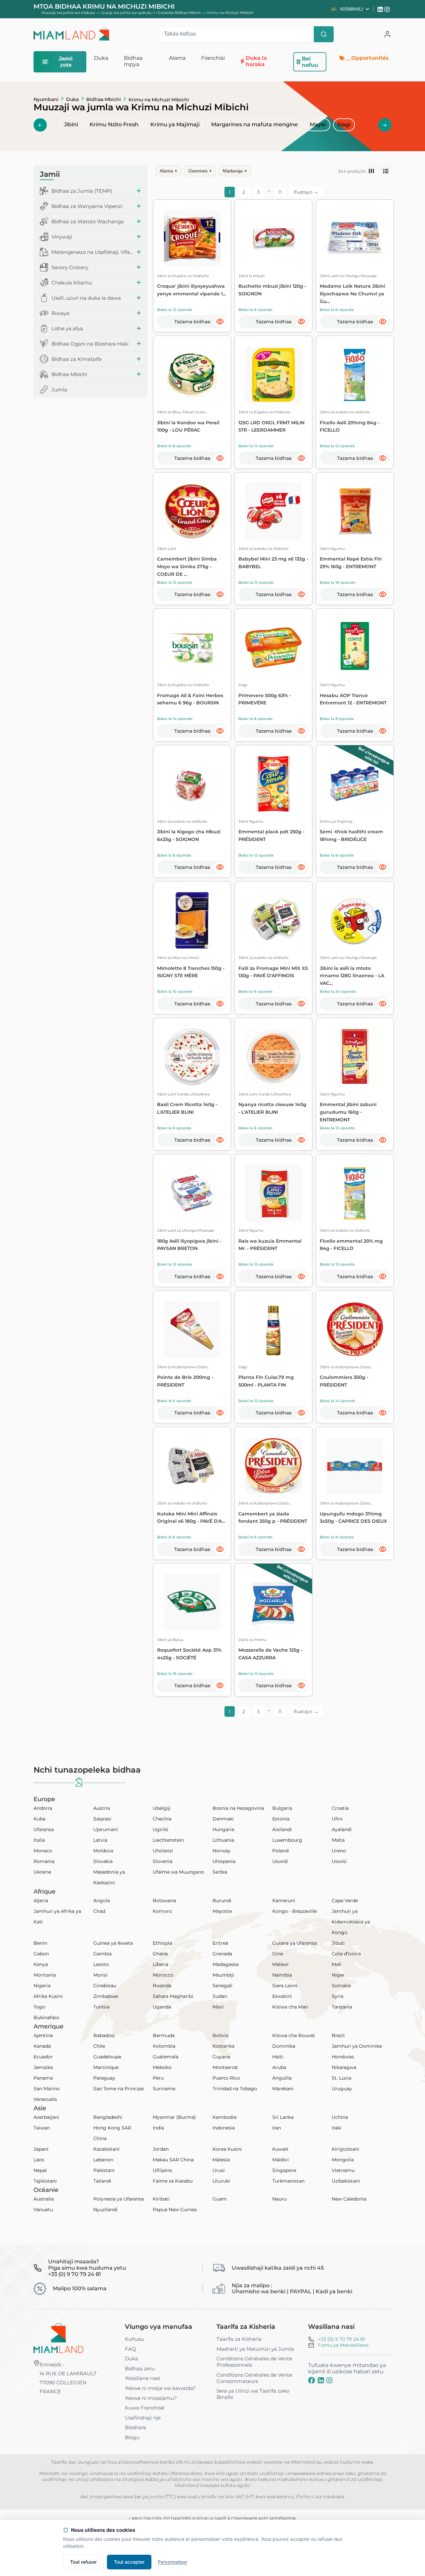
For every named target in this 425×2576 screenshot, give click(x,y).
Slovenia (163, 1861)
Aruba (279, 2067)
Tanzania (342, 2007)
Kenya (41, 1964)
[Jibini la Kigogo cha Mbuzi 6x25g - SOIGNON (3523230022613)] (192, 784)
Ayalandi (342, 1829)
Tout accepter (129, 2562)
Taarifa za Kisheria (239, 2339)
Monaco (43, 1851)
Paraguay (104, 2078)
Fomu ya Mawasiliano (343, 2345)
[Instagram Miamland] (388, 9)
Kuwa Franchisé (145, 2408)
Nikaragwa (344, 2067)
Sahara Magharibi (173, 1996)
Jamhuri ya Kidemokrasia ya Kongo (351, 1922)
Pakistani (104, 2170)
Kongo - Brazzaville (295, 1911)
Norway (221, 1851)
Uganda (162, 2007)
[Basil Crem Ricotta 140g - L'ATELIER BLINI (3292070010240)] (192, 1057)
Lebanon (103, 2160)
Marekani (283, 2089)
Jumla (59, 390)
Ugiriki (161, 1829)
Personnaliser (172, 2562)
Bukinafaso (46, 2017)
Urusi (219, 2170)
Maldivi (281, 2160)
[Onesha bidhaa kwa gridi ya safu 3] (371, 171)
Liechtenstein (168, 1840)
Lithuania (223, 1840)
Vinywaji (62, 237)
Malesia (221, 2160)
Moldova (103, 1851)
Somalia (341, 1986)
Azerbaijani (46, 2117)
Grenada (222, 1954)
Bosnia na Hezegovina (238, 1808)
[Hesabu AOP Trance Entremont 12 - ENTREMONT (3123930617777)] (355, 648)
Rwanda (162, 1986)
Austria (102, 1808)
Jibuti (338, 1943)
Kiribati (161, 2199)
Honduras (343, 2057)
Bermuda (164, 2035)
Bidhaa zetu (140, 2369)
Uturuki (221, 2181)
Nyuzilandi (105, 2210)
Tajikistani (45, 2181)
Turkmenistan (288, 2181)
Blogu (132, 2437)
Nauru (279, 2199)
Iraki (337, 2128)
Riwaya (60, 313)
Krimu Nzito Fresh (114, 124)
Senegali (222, 1986)
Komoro (162, 1911)
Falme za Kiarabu (173, 2181)
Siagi (344, 124)
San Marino (47, 2089)
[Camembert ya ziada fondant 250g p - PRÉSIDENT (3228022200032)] (273, 1466)
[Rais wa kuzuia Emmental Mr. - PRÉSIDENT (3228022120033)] (273, 1193)
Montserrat (225, 2067)
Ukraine (42, 1872)
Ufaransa (44, 1829)
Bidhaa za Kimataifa (77, 359)
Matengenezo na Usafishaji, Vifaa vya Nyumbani (92, 252)
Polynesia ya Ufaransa (119, 2199)
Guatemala (166, 2057)
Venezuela (45, 2099)
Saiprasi (102, 1819)
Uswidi (280, 1861)
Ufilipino (163, 2170)
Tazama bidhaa (192, 322)
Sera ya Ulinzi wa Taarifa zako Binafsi (253, 2394)
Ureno (339, 1851)
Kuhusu (134, 2339)
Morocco (163, 1975)
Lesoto (101, 1964)
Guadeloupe (107, 2057)
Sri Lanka (283, 2117)
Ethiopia (162, 1943)
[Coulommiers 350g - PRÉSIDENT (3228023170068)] (355, 1330)
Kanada (42, 2046)
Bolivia (220, 2035)
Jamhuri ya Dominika (357, 2046)
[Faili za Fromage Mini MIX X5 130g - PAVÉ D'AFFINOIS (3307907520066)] (273, 921)
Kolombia (164, 2046)
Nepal (40, 2170)
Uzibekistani (346, 2181)
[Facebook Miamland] (312, 2380)
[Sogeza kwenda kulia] (385, 125)
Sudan (220, 1996)
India (158, 2128)
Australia (44, 2199)
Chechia (162, 1819)
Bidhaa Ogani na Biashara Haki (90, 344)
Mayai (318, 124)
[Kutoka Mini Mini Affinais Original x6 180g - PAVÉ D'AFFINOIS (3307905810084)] (192, 1466)
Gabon (41, 1954)
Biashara (135, 2427)
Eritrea (220, 1943)
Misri (218, 2007)
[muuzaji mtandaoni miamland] (71, 34)
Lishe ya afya (67, 328)
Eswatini (282, 1996)
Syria (338, 1996)
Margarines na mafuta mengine (255, 124)
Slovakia (103, 1861)
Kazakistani (106, 2149)
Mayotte (222, 1911)
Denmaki (223, 1819)
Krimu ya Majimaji (175, 124)
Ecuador (43, 2057)
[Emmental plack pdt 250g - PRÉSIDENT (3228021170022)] (273, 784)
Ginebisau (105, 1986)
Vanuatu (43, 2210)
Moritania (45, 1975)
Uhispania (224, 1861)
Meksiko (162, 2067)
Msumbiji (223, 1975)
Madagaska (226, 1964)
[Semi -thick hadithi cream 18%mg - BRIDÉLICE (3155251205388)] (355, 784)
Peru (158, 2078)
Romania (44, 1861)
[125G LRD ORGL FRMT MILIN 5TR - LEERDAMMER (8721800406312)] (273, 375)
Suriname (164, 2089)
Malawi (280, 1964)
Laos (39, 2160)
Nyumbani (46, 99)
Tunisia (101, 2007)
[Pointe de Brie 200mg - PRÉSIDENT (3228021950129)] (192, 1330)
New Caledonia (349, 2199)
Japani (41, 2149)
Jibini (71, 124)
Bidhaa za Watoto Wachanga (88, 221)
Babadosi (104, 2035)
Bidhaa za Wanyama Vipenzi (87, 206)
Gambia (102, 1954)
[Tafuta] (324, 34)
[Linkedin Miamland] (381, 9)
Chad (99, 1911)
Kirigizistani (345, 2149)
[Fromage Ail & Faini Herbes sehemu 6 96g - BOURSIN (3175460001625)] (192, 648)
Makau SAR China (173, 2160)
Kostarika (223, 2046)
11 (280, 192)
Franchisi (213, 58)
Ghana (160, 1954)
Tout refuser (83, 2562)
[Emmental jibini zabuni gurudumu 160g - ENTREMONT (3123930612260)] (355, 1057)
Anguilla (282, 2078)
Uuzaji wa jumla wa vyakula (126, 13)
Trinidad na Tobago (235, 2089)
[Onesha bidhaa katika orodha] (386, 171)
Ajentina (43, 2035)
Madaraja (235, 171)
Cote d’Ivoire (346, 1954)
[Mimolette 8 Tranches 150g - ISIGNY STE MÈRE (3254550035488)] (192, 921)
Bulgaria (282, 1808)
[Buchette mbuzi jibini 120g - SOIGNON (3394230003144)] (273, 238)
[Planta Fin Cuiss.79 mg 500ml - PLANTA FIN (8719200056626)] (273, 1330)
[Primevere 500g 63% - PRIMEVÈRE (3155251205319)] (273, 648)
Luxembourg (287, 1840)
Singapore (284, 2170)
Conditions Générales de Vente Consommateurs (254, 2378)
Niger (338, 1975)
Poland (280, 1851)
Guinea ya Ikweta (113, 1943)
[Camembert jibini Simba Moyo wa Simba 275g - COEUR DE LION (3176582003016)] (192, 511)
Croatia (340, 1808)
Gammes (200, 171)
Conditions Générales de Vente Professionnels (254, 2362)
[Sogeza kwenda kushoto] (40, 125)
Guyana (221, 2057)
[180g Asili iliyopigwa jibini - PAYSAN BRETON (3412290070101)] (192, 1193)
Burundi (222, 1901)
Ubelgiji (162, 1808)
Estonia (281, 1819)
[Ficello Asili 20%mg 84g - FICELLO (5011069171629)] (355, 375)
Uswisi (339, 1861)
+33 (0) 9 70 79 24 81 (341, 2339)
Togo (39, 2007)
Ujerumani (106, 1829)
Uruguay (342, 2089)
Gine (278, 1954)
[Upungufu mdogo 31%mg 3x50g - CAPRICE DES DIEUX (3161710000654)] (355, 1466)
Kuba (40, 1819)
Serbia (220, 1872)
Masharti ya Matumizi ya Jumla (255, 2349)
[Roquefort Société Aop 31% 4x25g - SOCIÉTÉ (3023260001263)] (192, 1602)
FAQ (130, 2349)
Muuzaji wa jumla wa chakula (68, 13)
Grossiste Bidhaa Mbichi (179, 13)
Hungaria (223, 1829)
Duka (72, 99)
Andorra (43, 1808)
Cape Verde (345, 1901)
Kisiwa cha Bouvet (294, 2035)
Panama (43, 2078)
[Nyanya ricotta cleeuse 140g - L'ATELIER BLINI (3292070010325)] (273, 1057)
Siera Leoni (285, 1986)
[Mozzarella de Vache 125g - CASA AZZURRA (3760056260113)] (273, 1602)
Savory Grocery (70, 267)
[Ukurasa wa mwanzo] (58, 2338)
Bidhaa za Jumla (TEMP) (82, 191)
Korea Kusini (227, 2149)
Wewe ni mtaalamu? (151, 2398)
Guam (220, 2199)
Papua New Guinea (175, 2210)
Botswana (164, 1901)
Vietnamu (343, 2170)
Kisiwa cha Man (290, 2007)
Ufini (337, 1819)
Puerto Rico (226, 2078)
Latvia (100, 1840)
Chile (99, 2046)
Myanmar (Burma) (174, 2117)
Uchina (340, 2117)
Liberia (161, 1964)
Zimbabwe (106, 1996)
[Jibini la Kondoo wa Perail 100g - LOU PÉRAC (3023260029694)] (192, 375)
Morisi (100, 1975)
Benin (40, 1943)
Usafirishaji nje (143, 2418)
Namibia (282, 1975)
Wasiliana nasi (142, 2378)
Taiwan (42, 2128)
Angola (102, 1901)
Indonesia (224, 2128)
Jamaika (43, 2067)
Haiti (278, 2057)
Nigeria (42, 1986)
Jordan (161, 2149)
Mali (337, 1964)
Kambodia (224, 2117)
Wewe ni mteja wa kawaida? (160, 2388)
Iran (277, 2128)
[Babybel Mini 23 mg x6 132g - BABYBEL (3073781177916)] (273, 511)
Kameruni (284, 1901)
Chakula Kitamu (72, 283)
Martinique (106, 2067)
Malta (338, 1840)
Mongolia (343, 2160)
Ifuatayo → (306, 192)
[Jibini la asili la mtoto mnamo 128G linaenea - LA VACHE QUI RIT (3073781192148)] (355, 921)
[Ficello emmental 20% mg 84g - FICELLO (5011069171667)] (355, 1193)
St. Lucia (341, 2078)
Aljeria (41, 1901)
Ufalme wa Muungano (178, 1872)
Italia (39, 1840)
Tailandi (102, 2181)
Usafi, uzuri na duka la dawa (86, 298)
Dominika (284, 2046)
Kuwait (280, 2149)
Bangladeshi (108, 2117)
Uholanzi (163, 1851)
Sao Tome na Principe (119, 2089)
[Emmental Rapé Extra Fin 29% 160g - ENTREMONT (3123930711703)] (355, 511)
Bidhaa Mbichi (104, 99)
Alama (168, 171)
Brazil (338, 2035)
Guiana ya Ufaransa (295, 1943)
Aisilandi (282, 1829)
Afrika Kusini (48, 1996)
